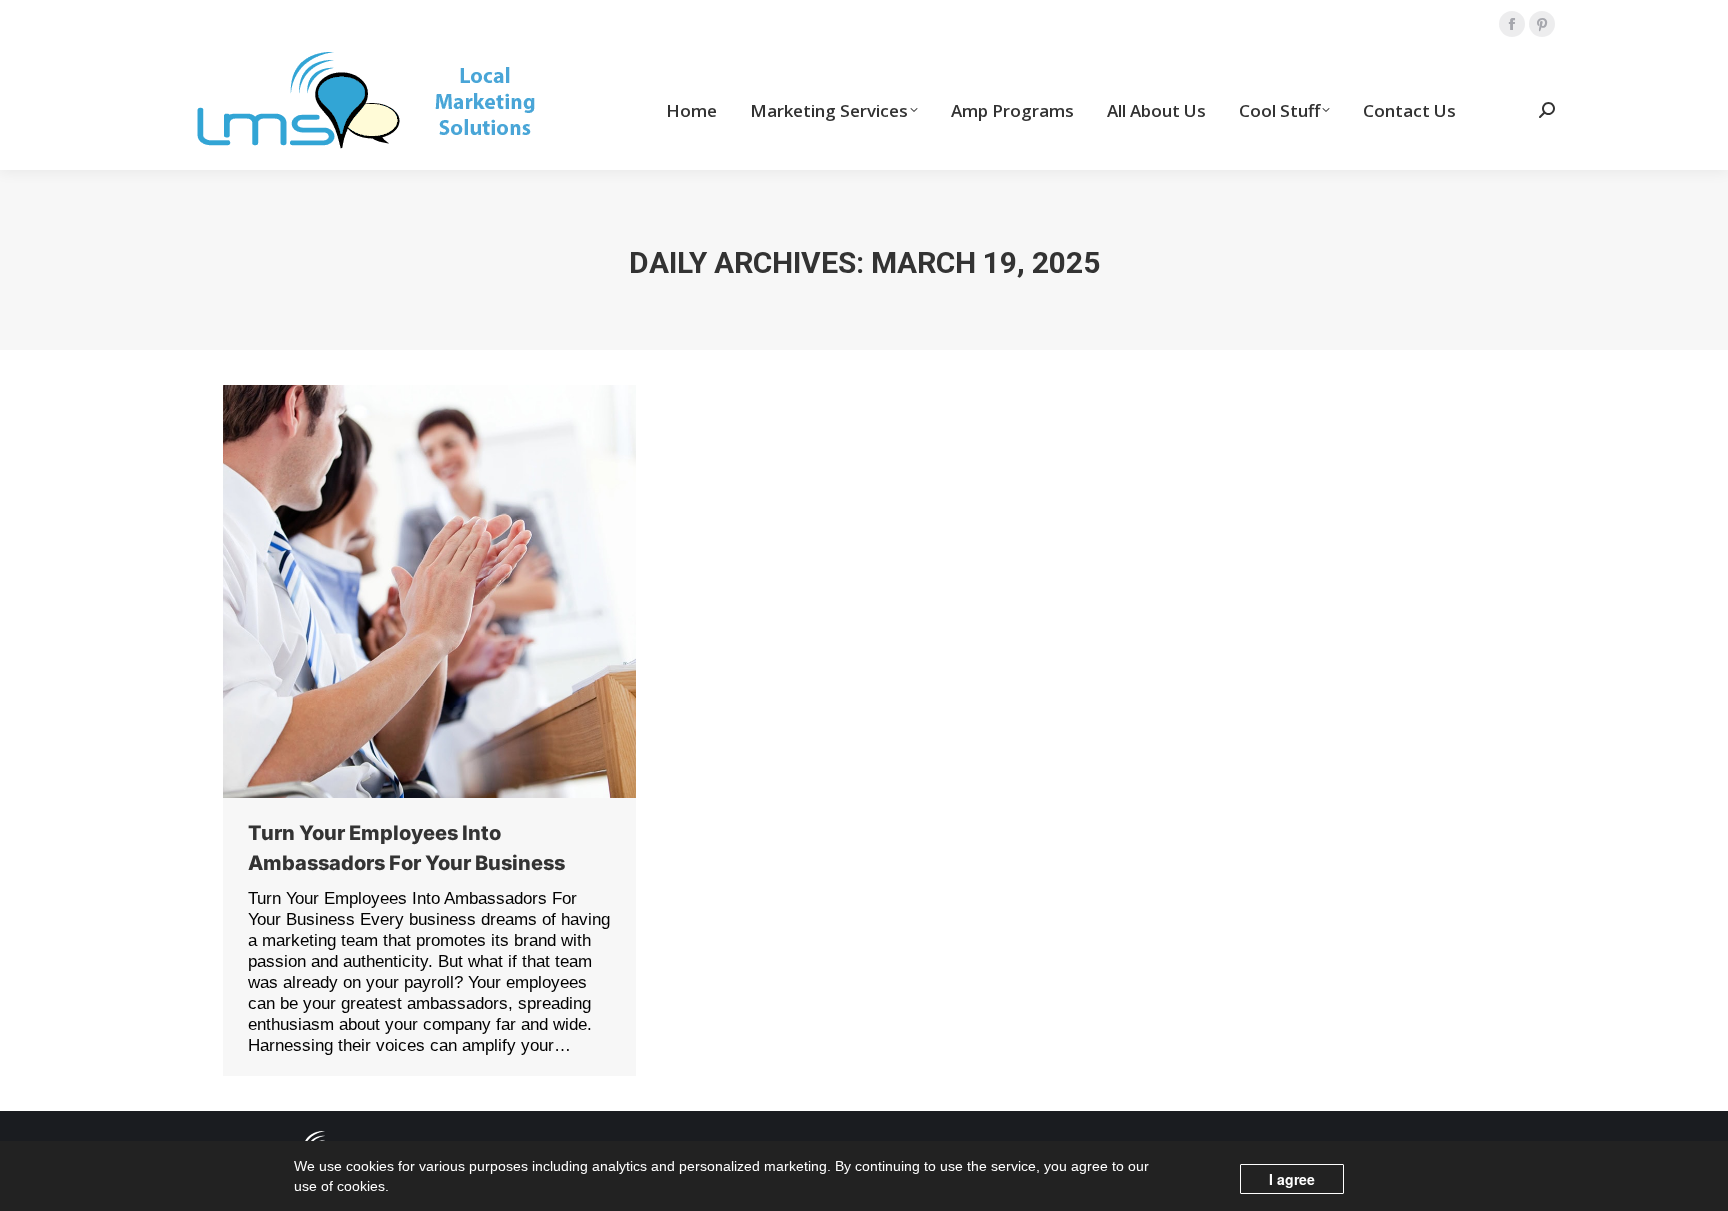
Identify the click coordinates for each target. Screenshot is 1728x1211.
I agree (1292, 1179)
